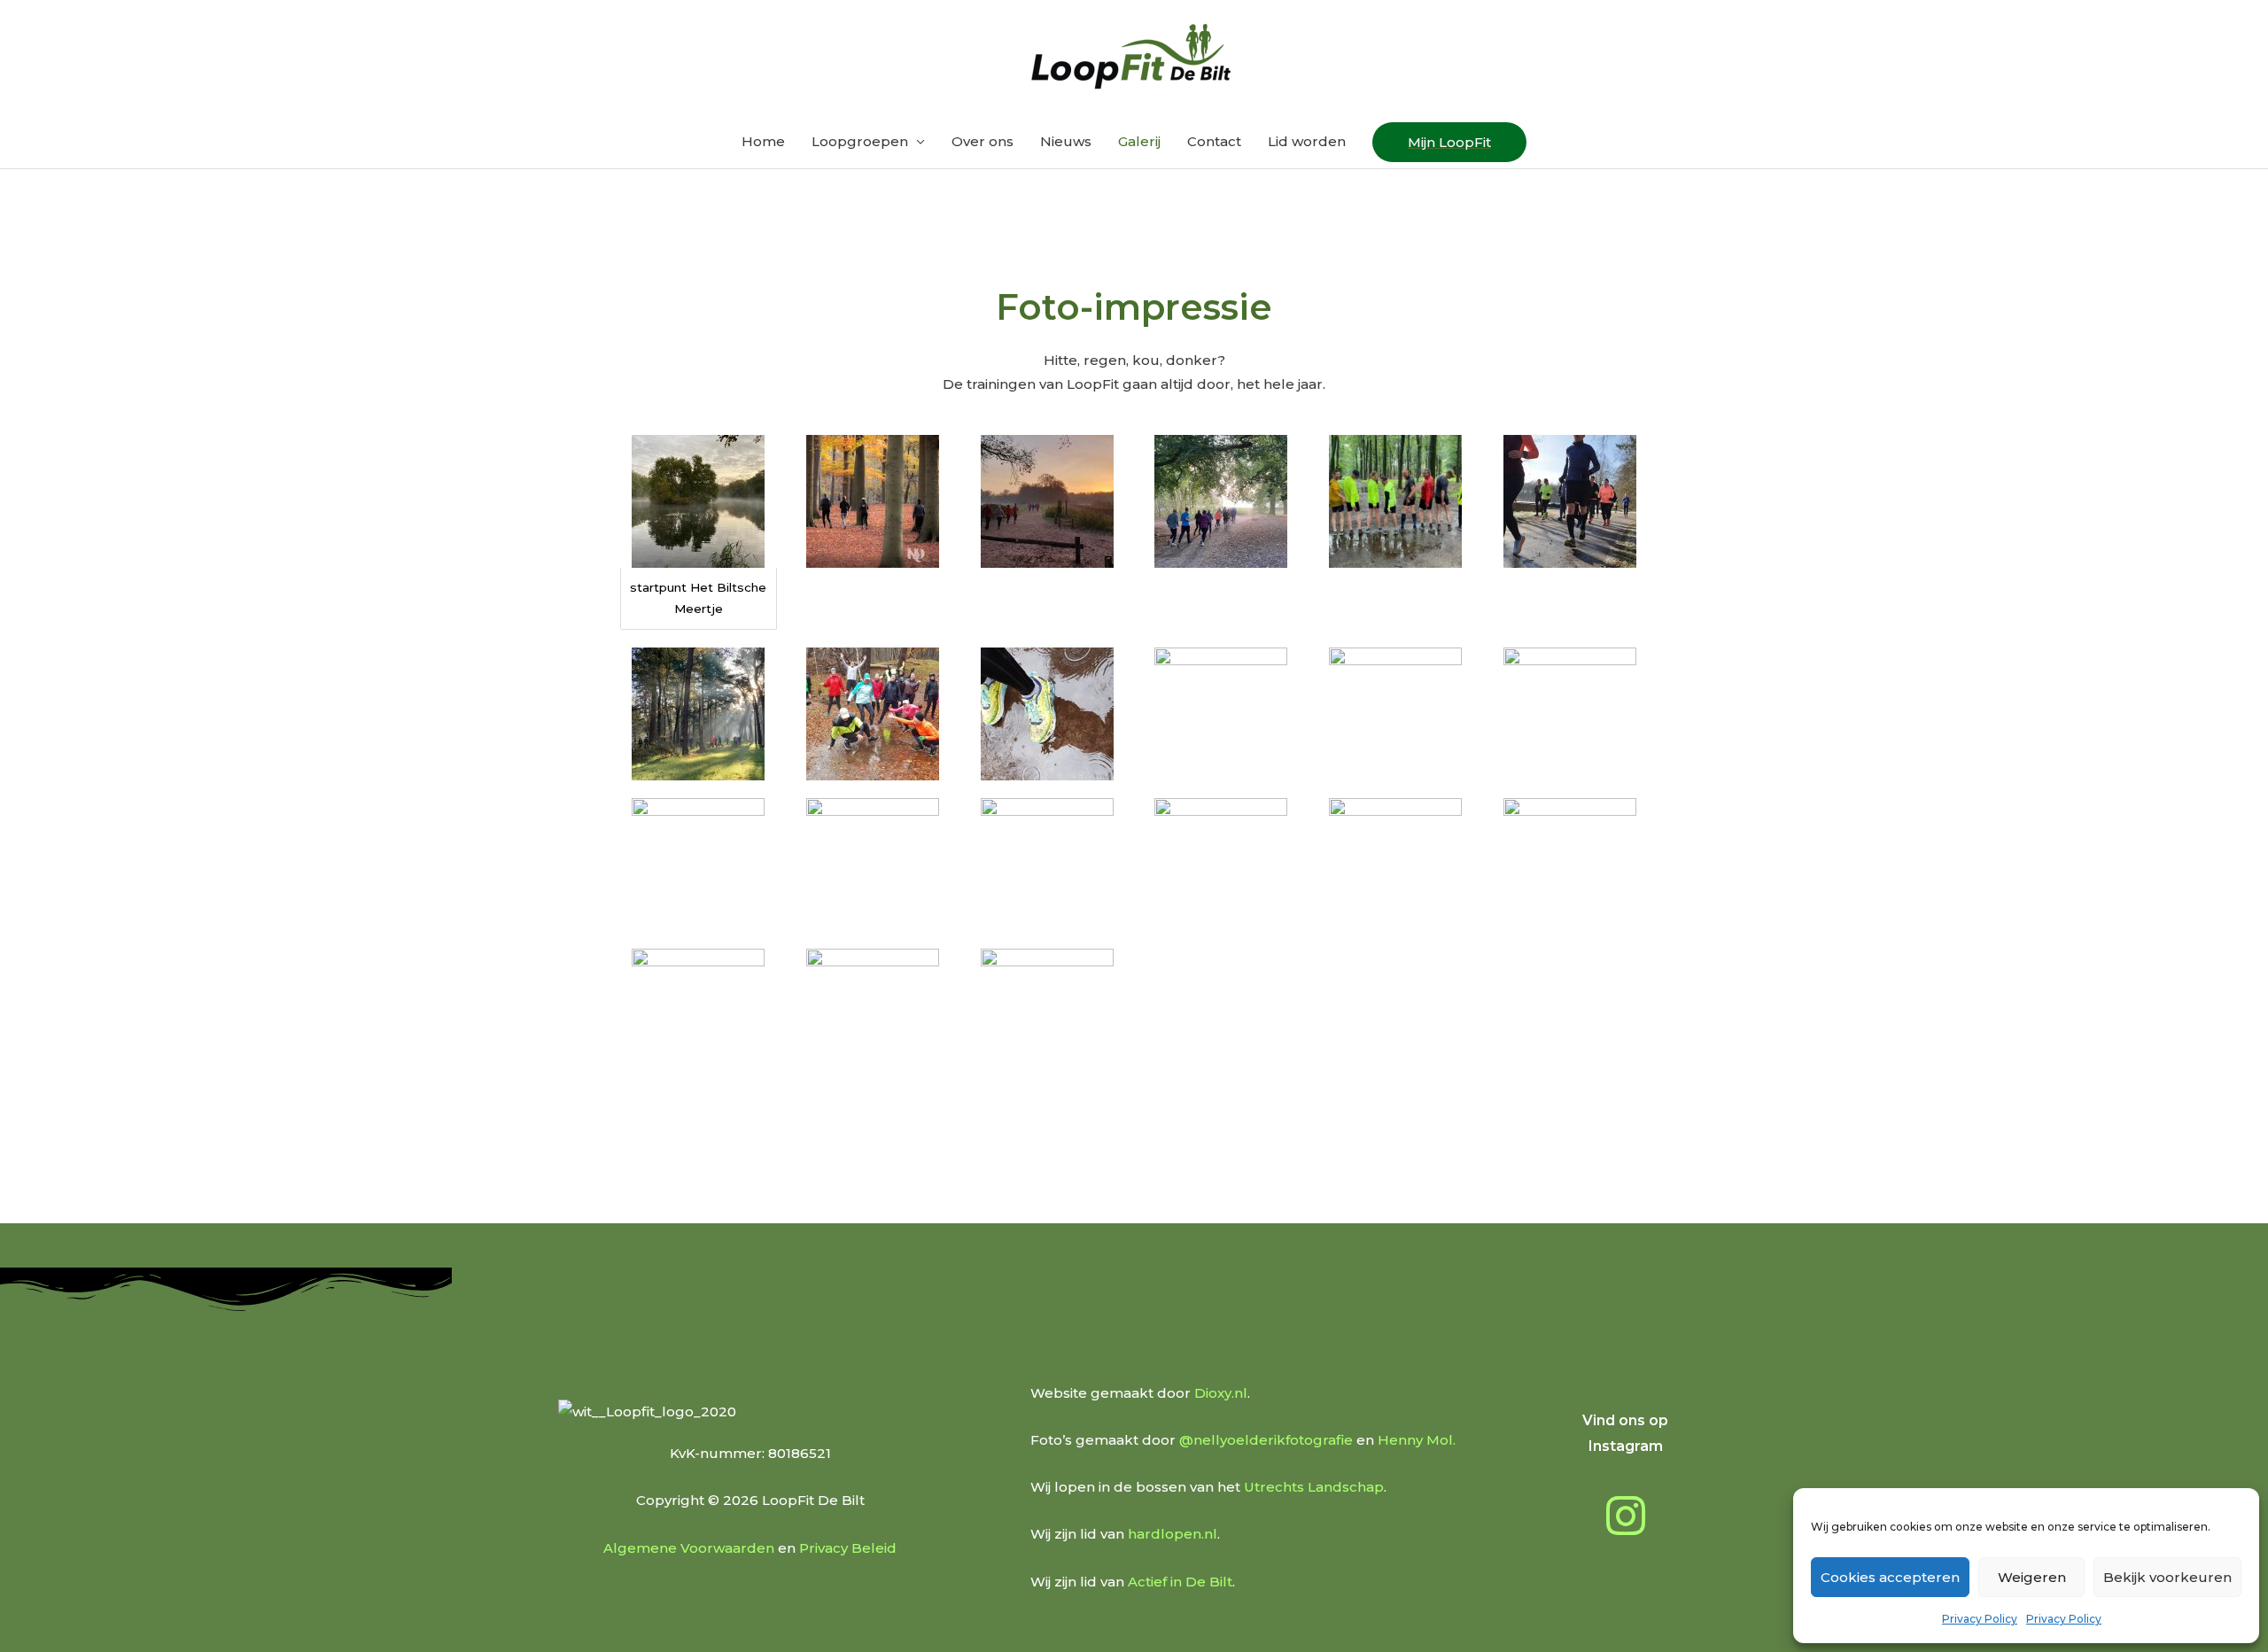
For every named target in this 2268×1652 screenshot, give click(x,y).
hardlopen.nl (1173, 1534)
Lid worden (1307, 141)
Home (763, 141)
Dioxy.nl (1221, 1393)
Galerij (1139, 141)
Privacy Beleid (848, 1548)
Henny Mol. (1417, 1440)
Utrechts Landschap (1314, 1487)
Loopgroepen (860, 141)
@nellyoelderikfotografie (1266, 1440)
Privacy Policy (1980, 1619)
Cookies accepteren (1890, 1577)
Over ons (983, 141)
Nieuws (1066, 141)
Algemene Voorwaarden (689, 1548)
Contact (1214, 141)
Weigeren (2032, 1577)
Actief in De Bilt (1180, 1582)
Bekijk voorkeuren (2167, 1577)
